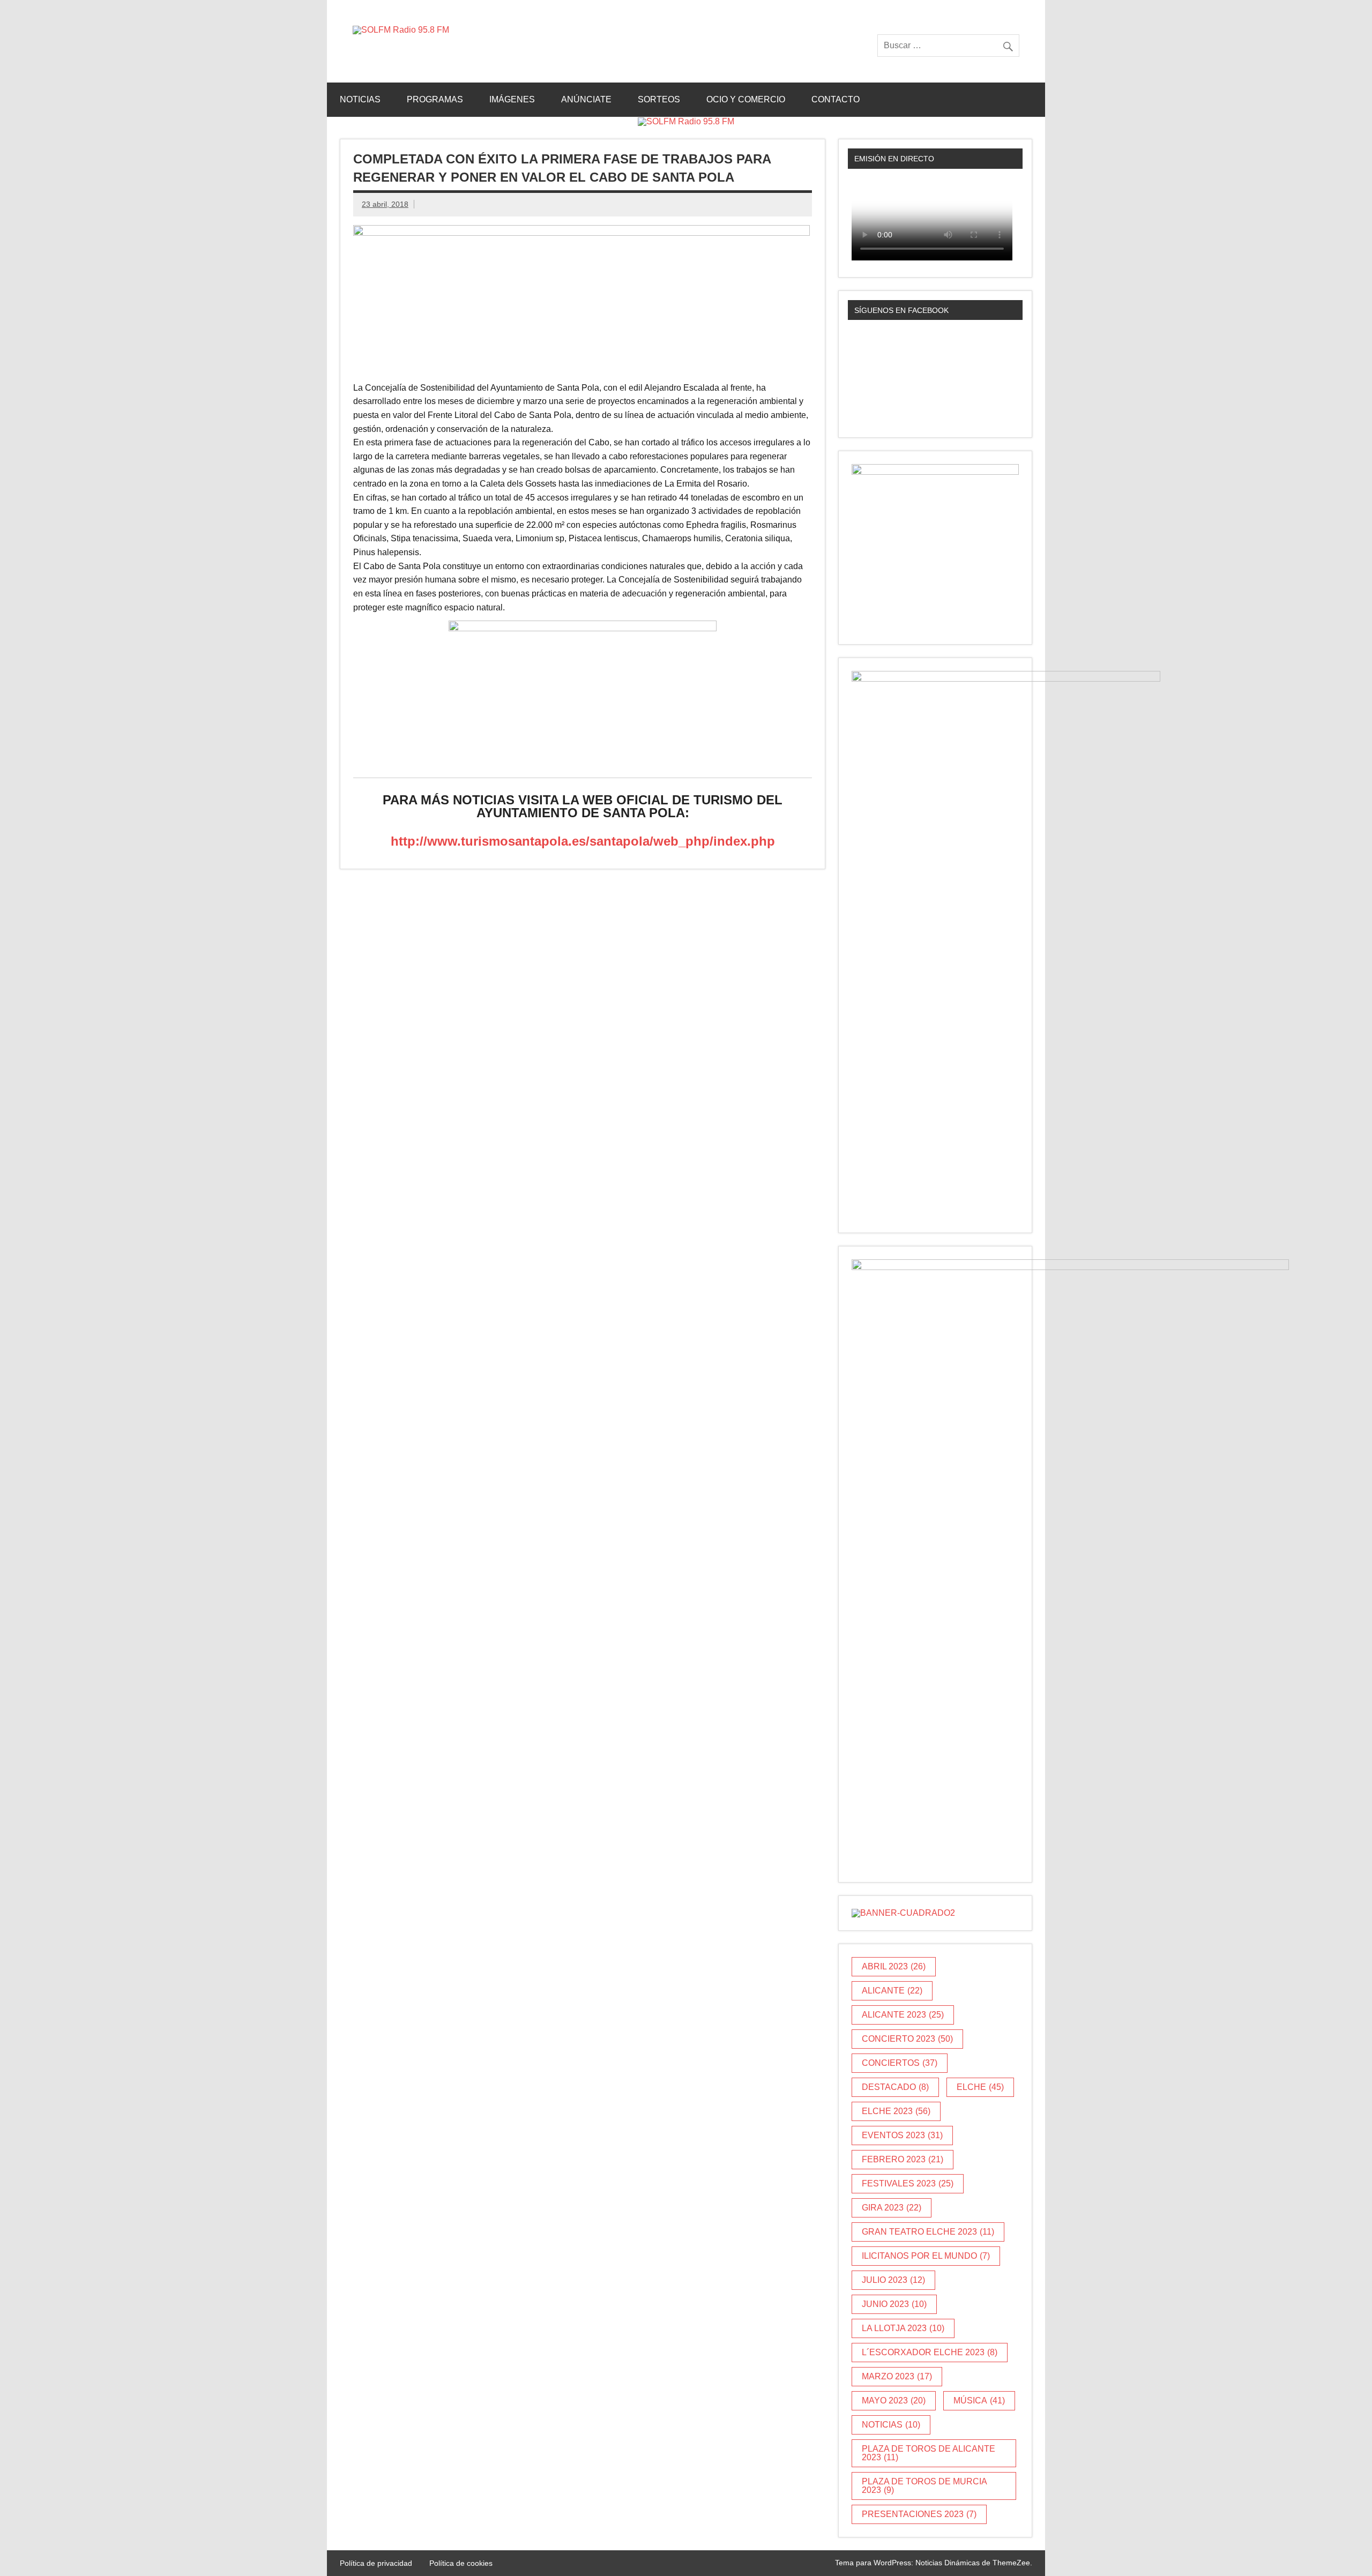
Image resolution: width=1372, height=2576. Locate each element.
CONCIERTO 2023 (907, 2039)
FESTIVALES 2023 (908, 2183)
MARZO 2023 (897, 2376)
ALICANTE (892, 1991)
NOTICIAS (891, 2425)
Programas (435, 99)
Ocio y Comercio (746, 99)
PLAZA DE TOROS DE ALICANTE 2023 (929, 2453)
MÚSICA (979, 2400)
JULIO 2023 (893, 2280)
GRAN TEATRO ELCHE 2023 (928, 2232)
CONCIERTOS (900, 2063)
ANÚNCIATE (586, 99)
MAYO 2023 (894, 2400)
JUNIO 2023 (894, 2304)
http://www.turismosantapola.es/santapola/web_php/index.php (583, 841)
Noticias (360, 99)
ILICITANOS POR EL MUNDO (926, 2256)
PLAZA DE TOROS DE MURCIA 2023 (924, 2486)
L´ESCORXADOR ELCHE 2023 (930, 2352)
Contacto (836, 99)
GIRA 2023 (892, 2208)
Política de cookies (461, 2563)
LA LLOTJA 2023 (903, 2328)
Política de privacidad (376, 2563)
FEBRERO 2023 (903, 2159)
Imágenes (512, 99)
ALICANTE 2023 (903, 2015)
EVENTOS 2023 (902, 2135)
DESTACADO (895, 2087)
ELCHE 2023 (896, 2111)
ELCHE (980, 2087)
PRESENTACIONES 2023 (919, 2514)
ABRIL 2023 (894, 1966)
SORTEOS (659, 99)
